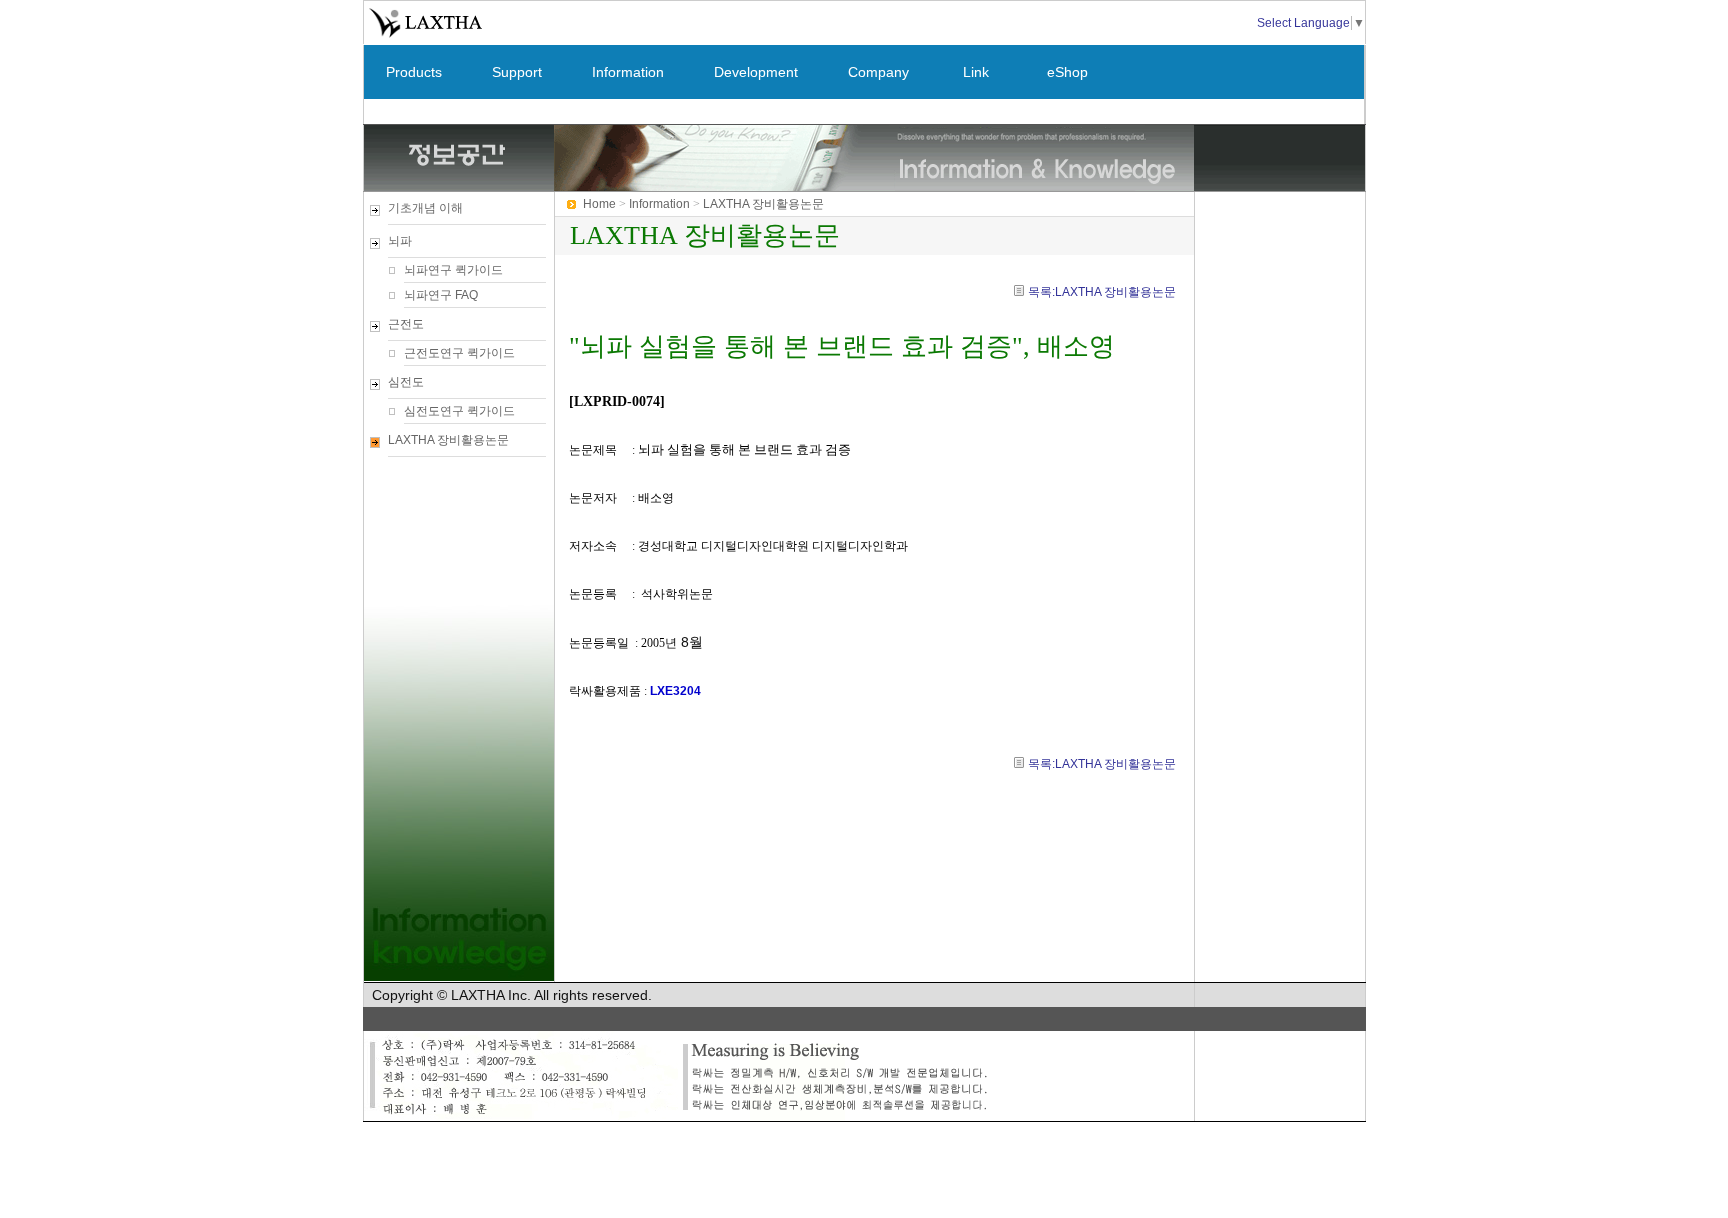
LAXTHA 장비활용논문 (448, 440)
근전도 (406, 324)
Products (414, 72)
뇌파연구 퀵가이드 (453, 270)
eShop (1067, 72)
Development (756, 72)
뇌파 (400, 241)
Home (599, 204)
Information (628, 72)
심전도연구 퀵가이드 (459, 411)
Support (517, 72)
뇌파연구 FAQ (441, 295)
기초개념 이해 (425, 208)
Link (976, 72)
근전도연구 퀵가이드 (459, 353)
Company (878, 72)
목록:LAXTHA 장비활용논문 (1102, 292)
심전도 (406, 382)
